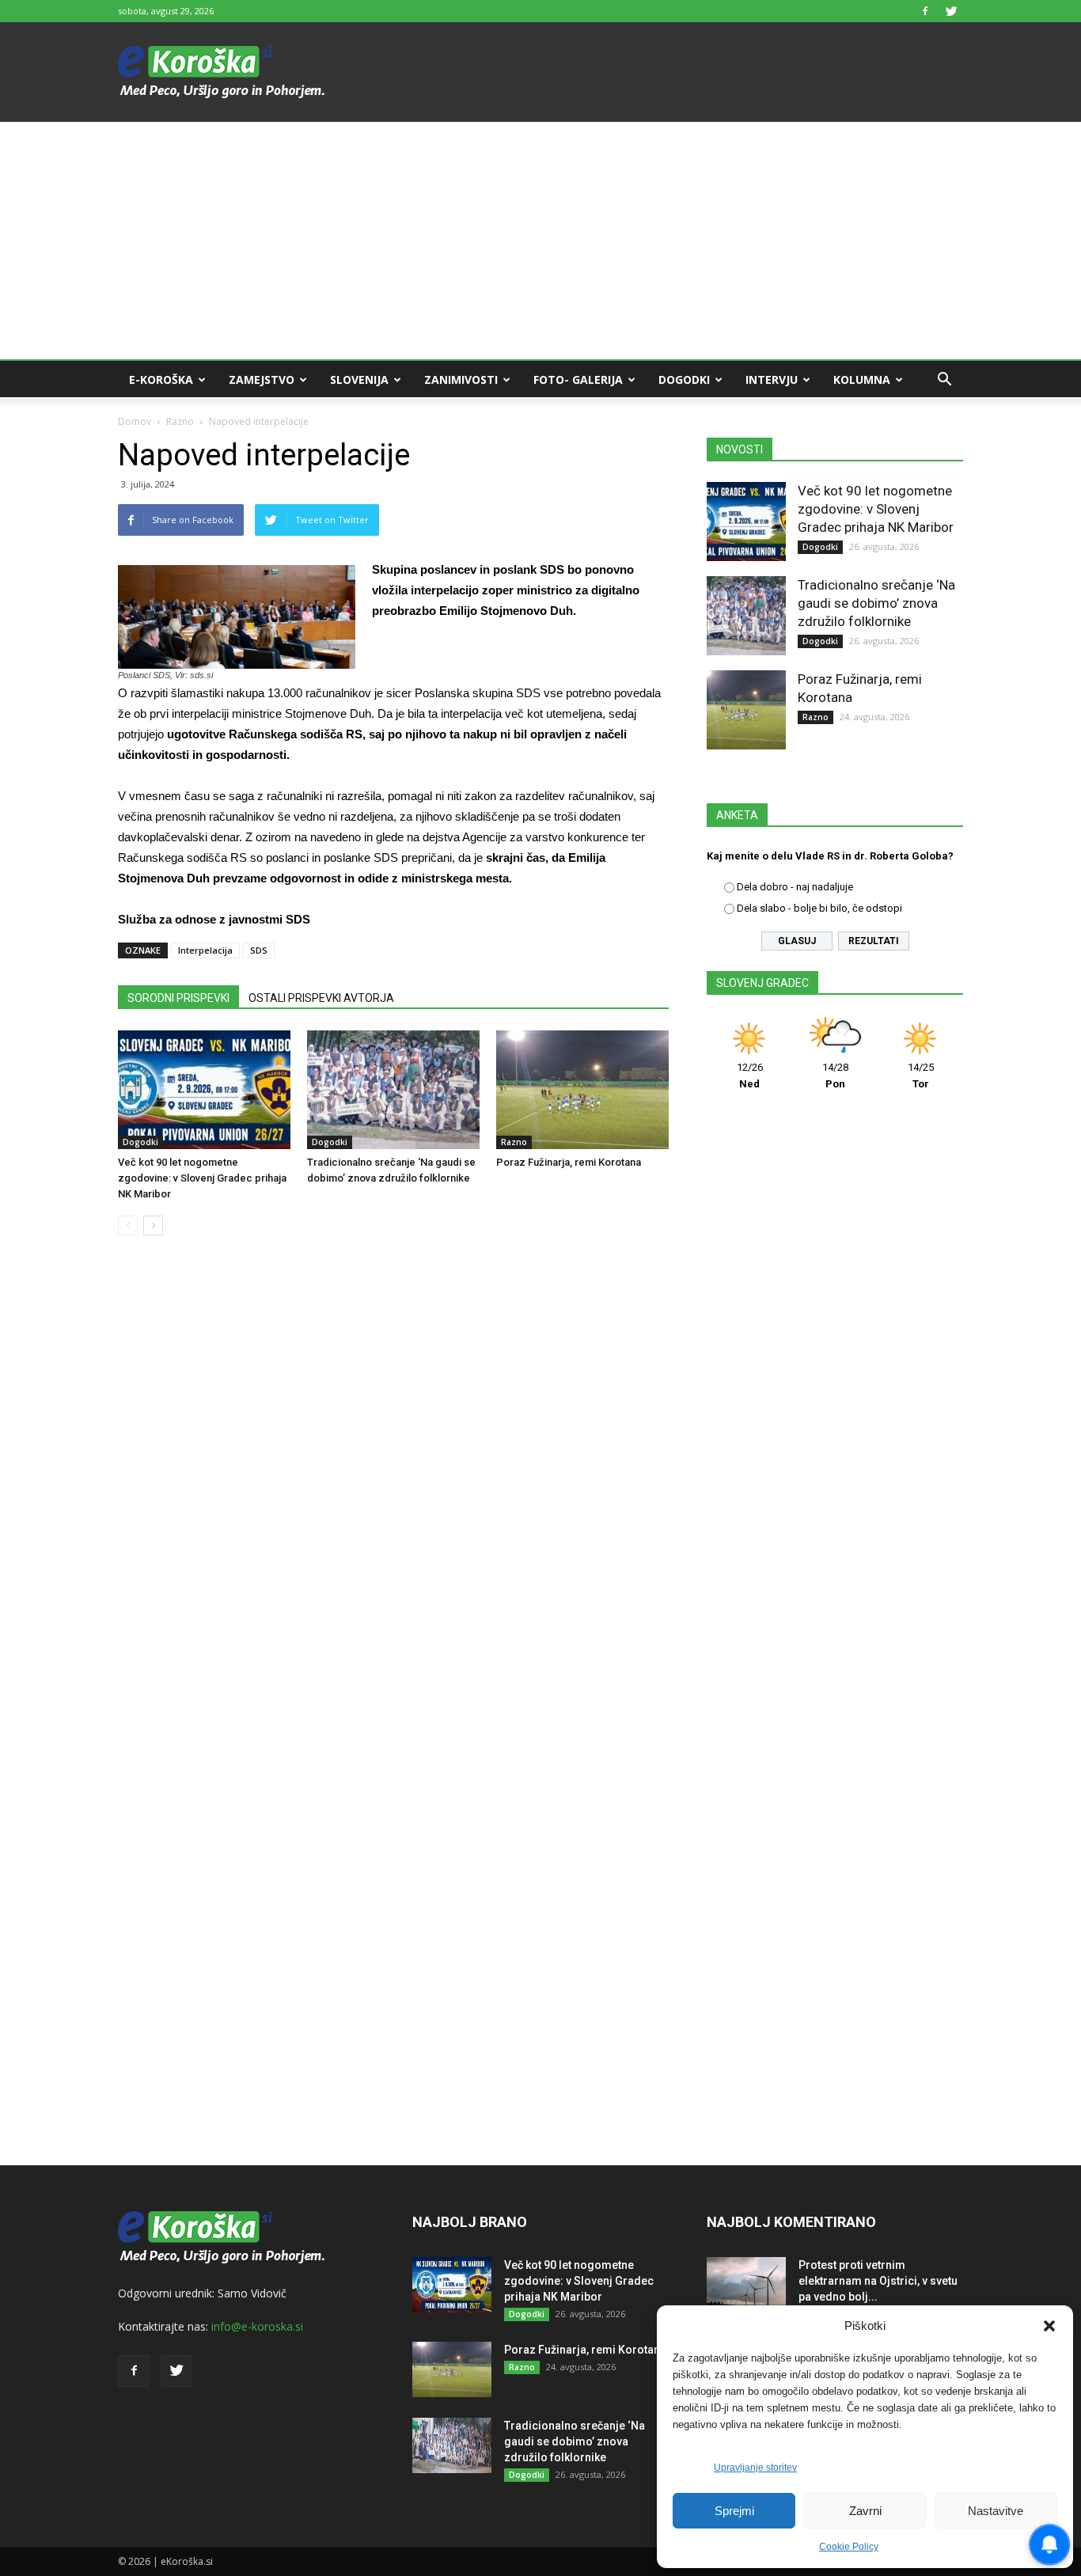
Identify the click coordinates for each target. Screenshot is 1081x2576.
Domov (135, 421)
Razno (180, 421)
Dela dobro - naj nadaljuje (795, 887)
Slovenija (359, 379)
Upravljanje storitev (755, 2468)
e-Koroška (161, 379)
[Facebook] (925, 11)
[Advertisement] (540, 241)
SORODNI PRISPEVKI (178, 998)
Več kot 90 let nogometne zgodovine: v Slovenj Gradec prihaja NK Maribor (202, 1178)
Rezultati (874, 941)
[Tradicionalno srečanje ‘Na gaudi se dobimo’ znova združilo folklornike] (393, 1090)
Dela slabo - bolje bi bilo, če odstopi (819, 908)
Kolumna (862, 379)
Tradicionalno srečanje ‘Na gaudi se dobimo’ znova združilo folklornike (876, 603)
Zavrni (865, 2511)
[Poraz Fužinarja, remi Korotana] (582, 1090)
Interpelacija (205, 950)
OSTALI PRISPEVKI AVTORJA (321, 998)
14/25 (921, 1076)
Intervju (772, 379)
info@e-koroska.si (257, 2326)
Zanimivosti (461, 379)
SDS (259, 950)
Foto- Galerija (578, 379)
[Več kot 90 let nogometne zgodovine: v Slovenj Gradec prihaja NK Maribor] (204, 1090)
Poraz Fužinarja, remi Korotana (569, 1162)
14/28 (835, 1076)
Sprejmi (734, 2511)
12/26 (750, 1076)
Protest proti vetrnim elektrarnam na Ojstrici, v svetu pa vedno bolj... (878, 2281)
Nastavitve (996, 2511)
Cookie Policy (849, 2547)
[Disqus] (393, 1488)
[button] (1049, 2326)
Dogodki (684, 379)
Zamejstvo (262, 379)
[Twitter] (951, 11)
